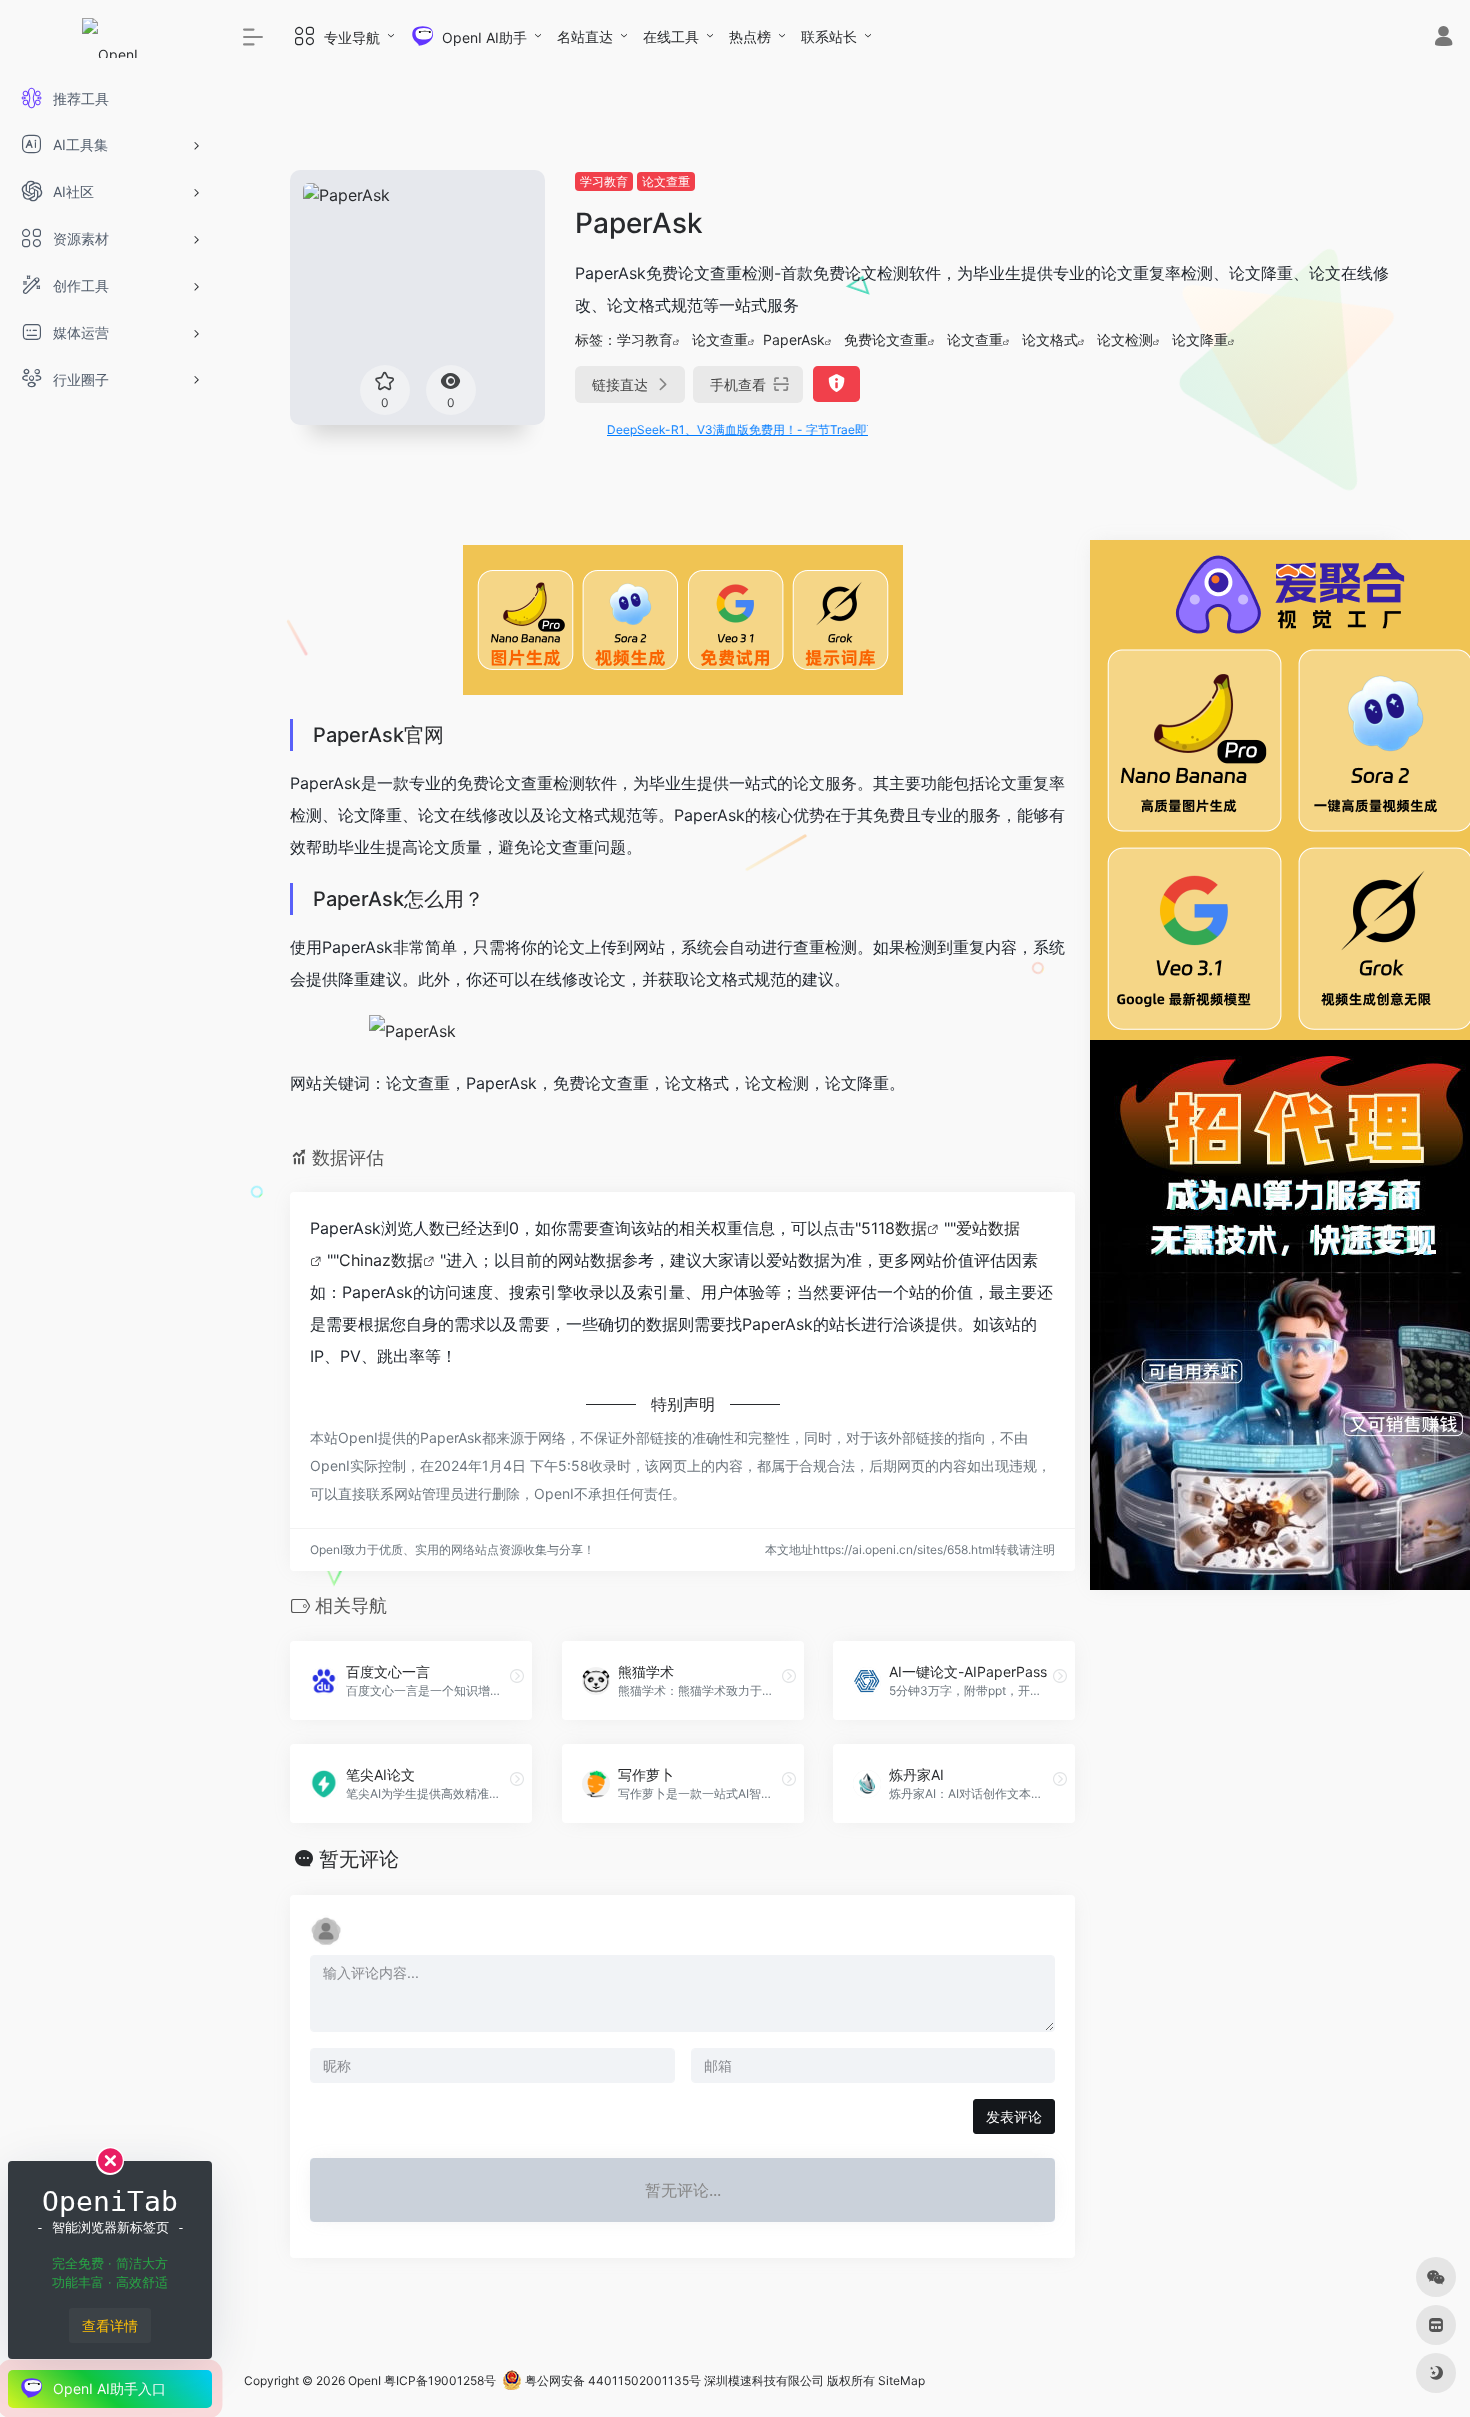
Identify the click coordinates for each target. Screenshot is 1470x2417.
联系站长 (829, 36)
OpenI (364, 2380)
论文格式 (1050, 339)
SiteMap (901, 2380)
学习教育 (604, 181)
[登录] (1443, 38)
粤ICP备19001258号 (440, 2380)
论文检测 (1125, 339)
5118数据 (894, 1228)
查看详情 (110, 2325)
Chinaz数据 (381, 1260)
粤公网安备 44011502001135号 (611, 2380)
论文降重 (1200, 339)
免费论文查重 (886, 339)
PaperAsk (794, 339)
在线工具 (671, 36)
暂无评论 (359, 1859)
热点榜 (750, 36)
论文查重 (666, 181)
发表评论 (1014, 2116)
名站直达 (585, 36)
